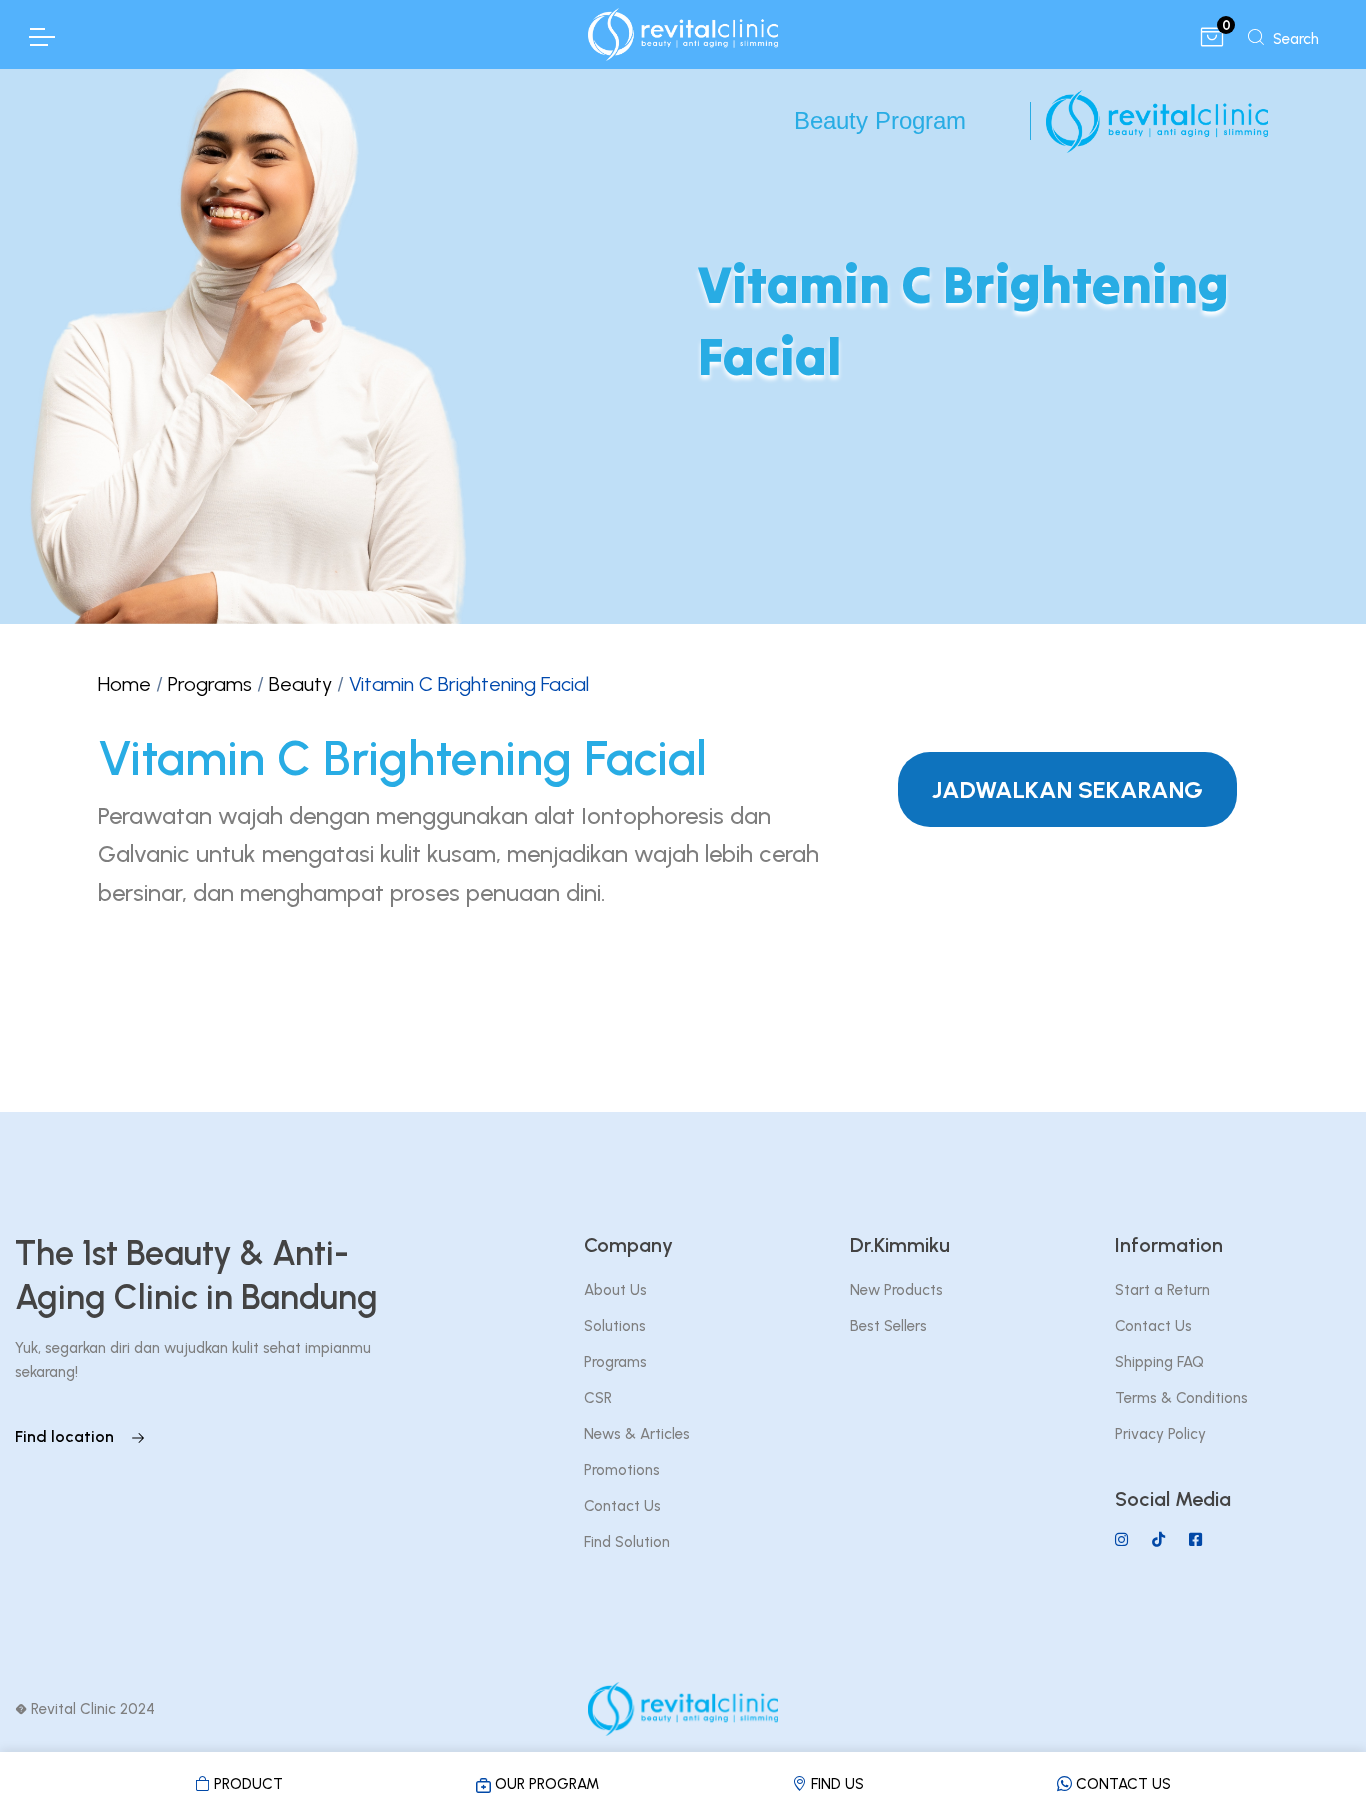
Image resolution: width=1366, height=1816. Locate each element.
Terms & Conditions (1181, 1398)
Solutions (615, 1326)
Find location (66, 1436)
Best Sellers (888, 1326)
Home (124, 684)
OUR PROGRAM (545, 1784)
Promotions (622, 1470)
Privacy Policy (1160, 1434)
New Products (896, 1290)
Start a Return (1162, 1290)
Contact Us (622, 1506)
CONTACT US (1121, 1784)
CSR (598, 1398)
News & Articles (637, 1434)
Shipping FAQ (1159, 1362)
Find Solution (627, 1542)
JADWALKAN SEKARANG (1067, 789)
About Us (615, 1290)
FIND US (835, 1784)
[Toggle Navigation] (41, 37)
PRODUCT (246, 1784)
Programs (210, 684)
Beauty (300, 684)
